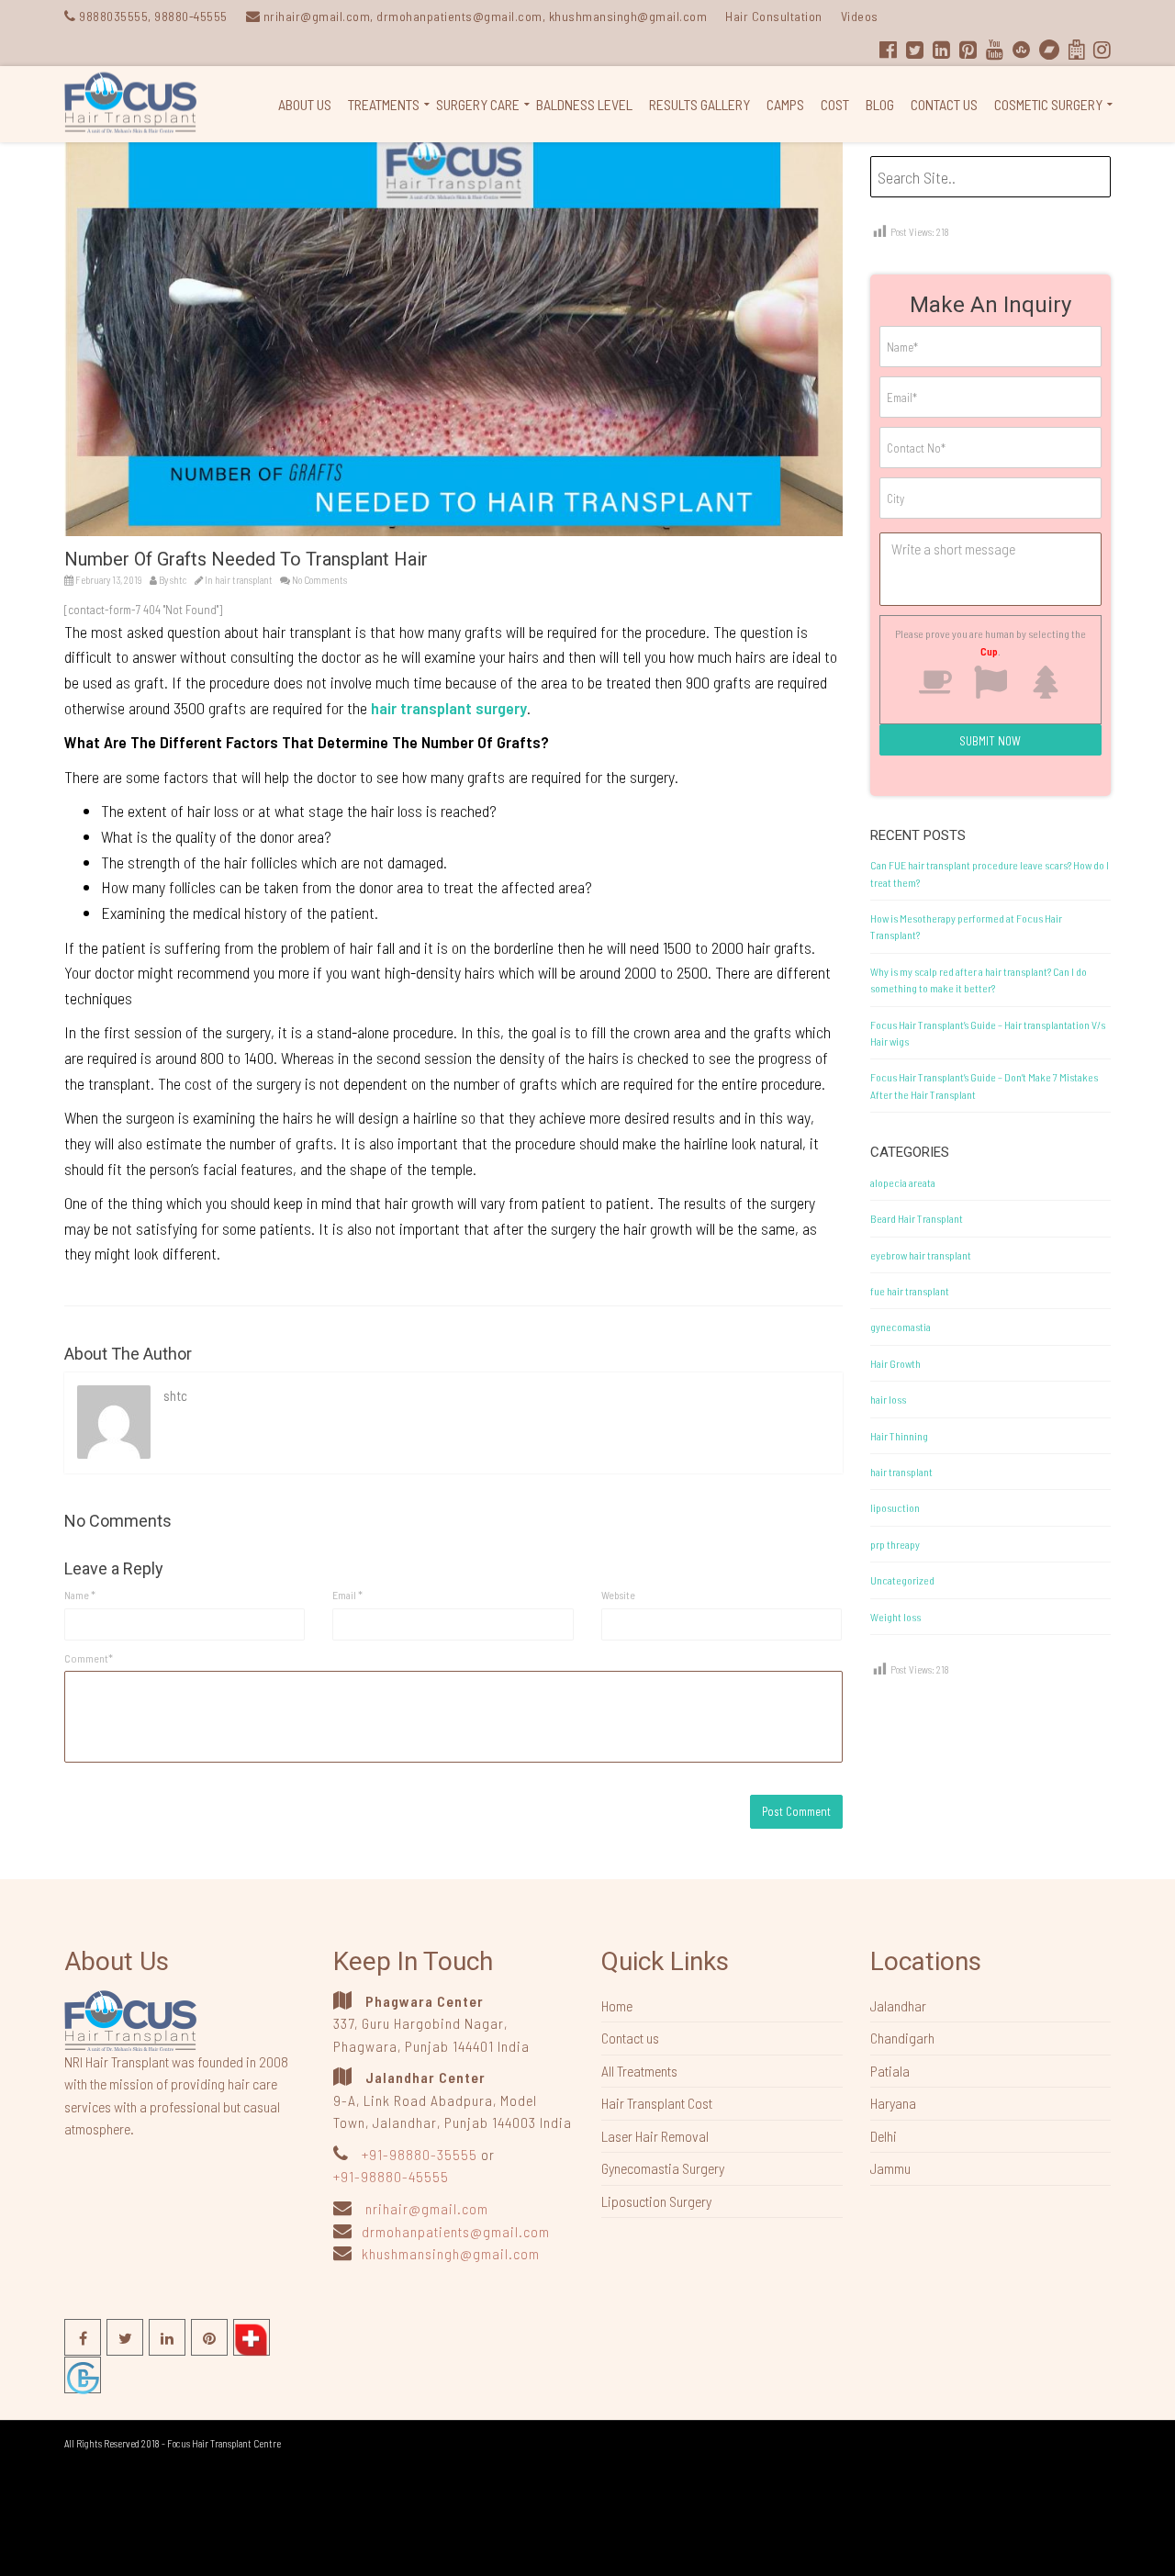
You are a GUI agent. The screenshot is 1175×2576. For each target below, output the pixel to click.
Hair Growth (895, 1363)
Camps (785, 104)
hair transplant (244, 580)
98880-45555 (191, 16)
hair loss (888, 1399)
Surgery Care (478, 104)
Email (347, 1595)
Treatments (384, 104)
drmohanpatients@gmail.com (456, 2231)
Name (80, 1595)
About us (305, 104)
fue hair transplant (910, 1291)
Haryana (893, 2103)
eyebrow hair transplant (921, 1255)
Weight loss (895, 1617)
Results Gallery (699, 104)
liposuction (895, 1507)
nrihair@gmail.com (427, 2208)
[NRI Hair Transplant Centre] (130, 2019)
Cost (835, 104)
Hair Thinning (899, 1436)
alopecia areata (903, 1182)
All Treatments (639, 2071)
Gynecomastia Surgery (663, 2168)
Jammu (890, 2168)
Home (617, 2005)
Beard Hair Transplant (917, 1218)
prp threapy (895, 1544)
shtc (179, 580)
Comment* (89, 1658)
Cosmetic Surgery (1048, 104)
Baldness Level (584, 104)
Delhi (884, 2136)
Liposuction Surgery (656, 2201)
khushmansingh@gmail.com (451, 2253)
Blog (880, 104)
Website (618, 1595)
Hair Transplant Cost (657, 2103)
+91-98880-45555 (391, 2176)
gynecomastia (901, 1327)
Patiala (890, 2071)
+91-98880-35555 (420, 2154)
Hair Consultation (774, 16)
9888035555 (113, 16)
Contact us (944, 104)
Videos (860, 16)
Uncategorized (902, 1580)
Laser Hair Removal (655, 2136)
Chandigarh (902, 2038)
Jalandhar (898, 2005)
